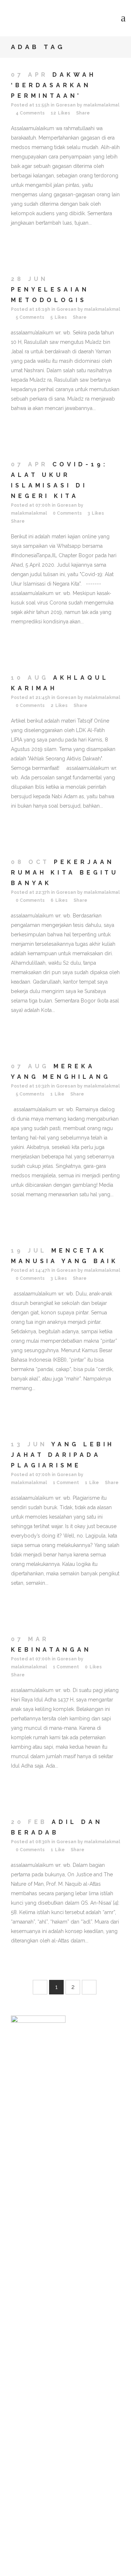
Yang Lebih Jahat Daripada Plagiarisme (63, 1455)
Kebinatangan (51, 1650)
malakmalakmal (101, 105)
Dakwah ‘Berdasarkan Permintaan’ (53, 85)
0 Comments (67, 513)
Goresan (66, 105)
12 (60, 113)
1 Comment (66, 1483)
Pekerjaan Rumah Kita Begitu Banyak (65, 873)
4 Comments (30, 113)
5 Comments (30, 317)
